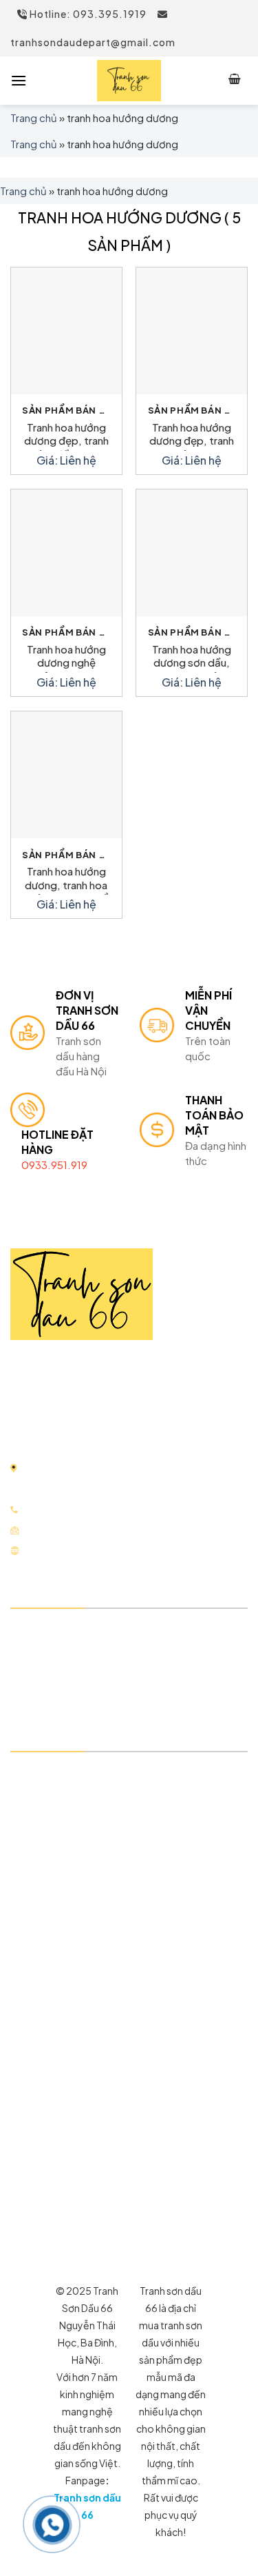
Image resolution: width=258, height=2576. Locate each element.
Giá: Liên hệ (66, 460)
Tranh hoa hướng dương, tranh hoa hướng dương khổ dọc (66, 880)
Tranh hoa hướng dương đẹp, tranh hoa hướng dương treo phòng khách (192, 436)
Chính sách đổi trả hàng (84, 1847)
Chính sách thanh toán (81, 1799)
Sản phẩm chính (64, 1655)
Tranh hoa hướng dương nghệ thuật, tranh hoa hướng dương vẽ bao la (66, 658)
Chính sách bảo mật (74, 1775)
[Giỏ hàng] (235, 81)
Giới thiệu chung (66, 1631)
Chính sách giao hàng (78, 1823)
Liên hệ (43, 1680)
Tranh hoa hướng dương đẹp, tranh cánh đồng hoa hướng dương (66, 436)
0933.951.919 (54, 1165)
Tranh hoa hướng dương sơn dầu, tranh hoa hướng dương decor (192, 658)
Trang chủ (34, 118)
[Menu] (19, 80)
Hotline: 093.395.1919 (87, 14)
